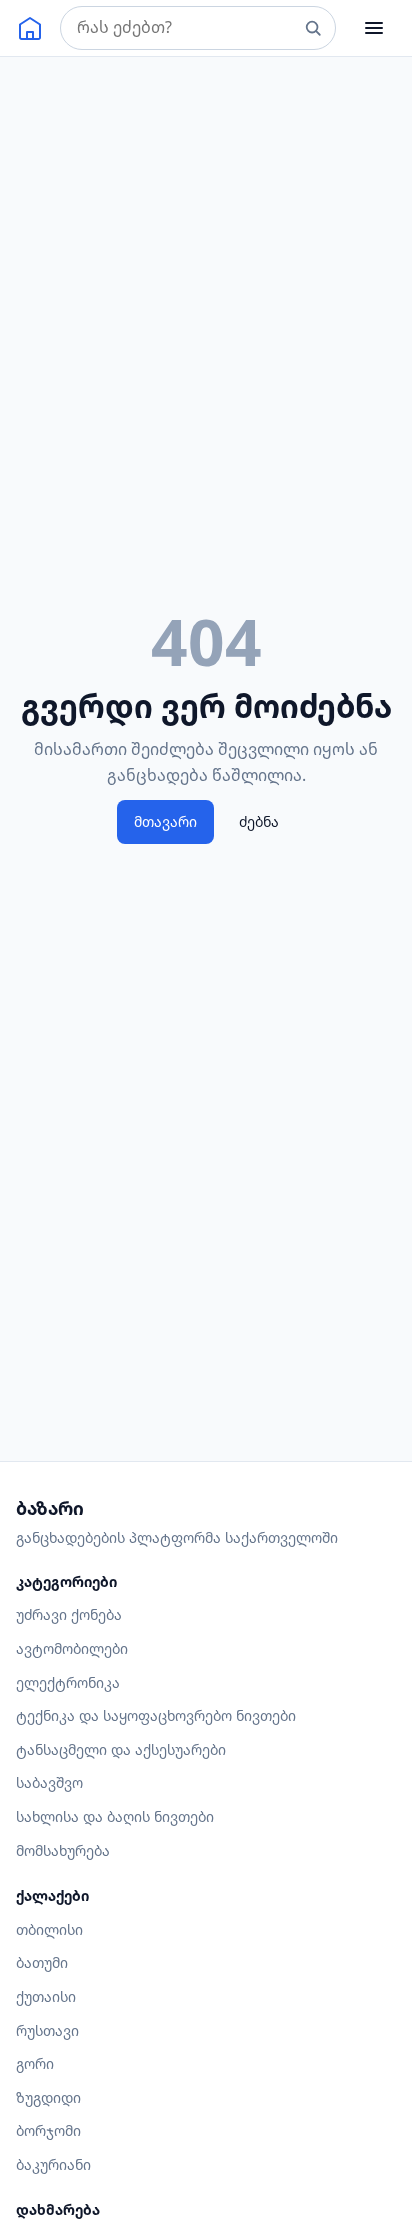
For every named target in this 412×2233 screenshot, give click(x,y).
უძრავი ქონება (69, 1614)
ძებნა (259, 821)
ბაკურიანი (53, 2164)
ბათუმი (42, 1962)
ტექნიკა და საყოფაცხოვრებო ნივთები (156, 1715)
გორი (35, 2063)
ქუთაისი (46, 1996)
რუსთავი (47, 2030)
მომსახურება (63, 1850)
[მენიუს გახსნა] (374, 28)
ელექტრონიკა (68, 1682)
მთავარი (165, 821)
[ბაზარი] (30, 28)
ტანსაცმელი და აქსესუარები (121, 1749)
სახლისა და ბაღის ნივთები (115, 1816)
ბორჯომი (48, 2130)
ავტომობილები (72, 1648)
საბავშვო (49, 1782)
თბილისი (49, 1929)
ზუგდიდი (48, 2097)
